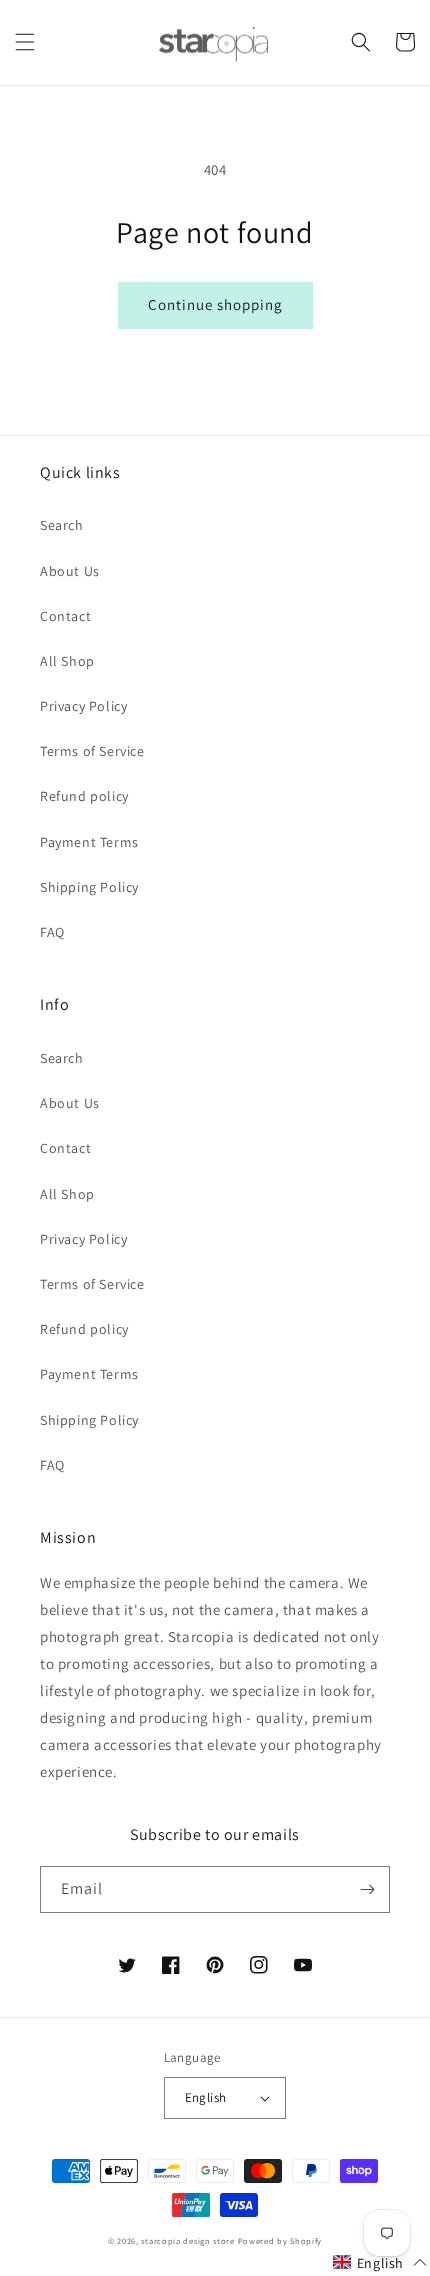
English (206, 2097)
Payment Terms (89, 842)
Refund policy (84, 796)
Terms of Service (92, 751)
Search (62, 525)
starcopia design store (187, 2240)
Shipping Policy (89, 887)
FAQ (52, 932)
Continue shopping (215, 304)
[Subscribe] (367, 1889)
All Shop (67, 661)
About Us (70, 571)
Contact (65, 616)
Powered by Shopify (280, 2240)
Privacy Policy (83, 706)
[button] (25, 42)
